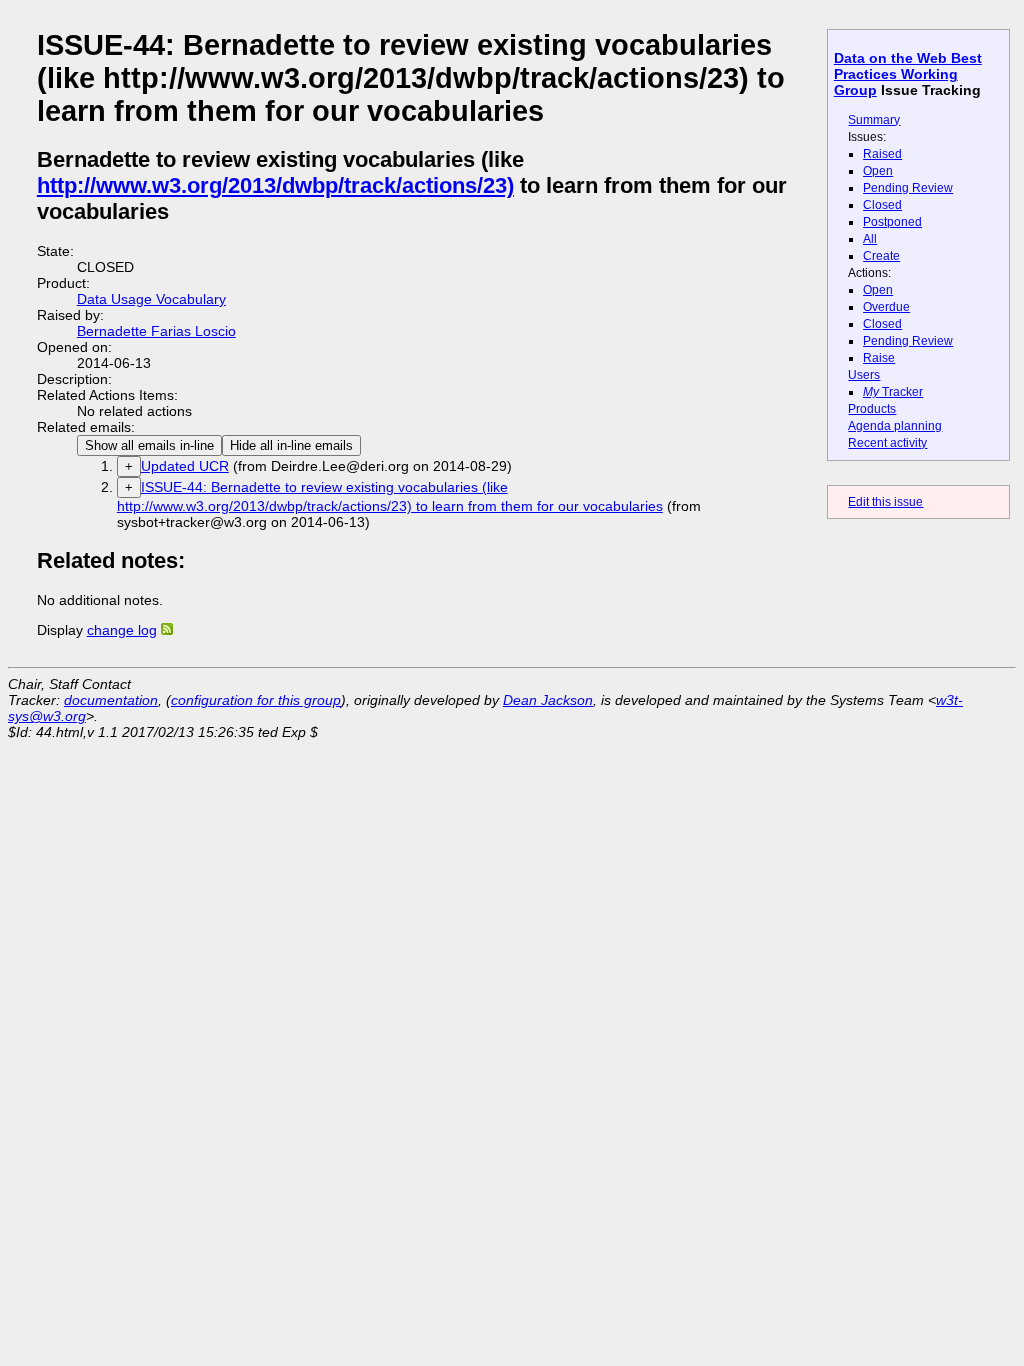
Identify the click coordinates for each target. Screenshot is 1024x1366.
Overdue (886, 307)
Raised (882, 154)
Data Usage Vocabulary (151, 299)
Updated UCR (185, 466)
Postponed (892, 222)
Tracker (893, 392)
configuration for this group (256, 700)
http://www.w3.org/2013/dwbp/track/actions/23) (275, 185)
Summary (874, 120)
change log (122, 630)
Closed (882, 205)
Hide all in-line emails (291, 445)
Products (872, 409)
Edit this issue (885, 502)
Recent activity (887, 443)
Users (864, 375)
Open (878, 171)
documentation (111, 700)
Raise (879, 358)
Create (881, 256)
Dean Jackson (548, 700)
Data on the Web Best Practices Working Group (908, 74)
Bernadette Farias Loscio (156, 331)
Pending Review (908, 188)
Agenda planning (895, 426)
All (870, 239)
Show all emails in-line (149, 445)
